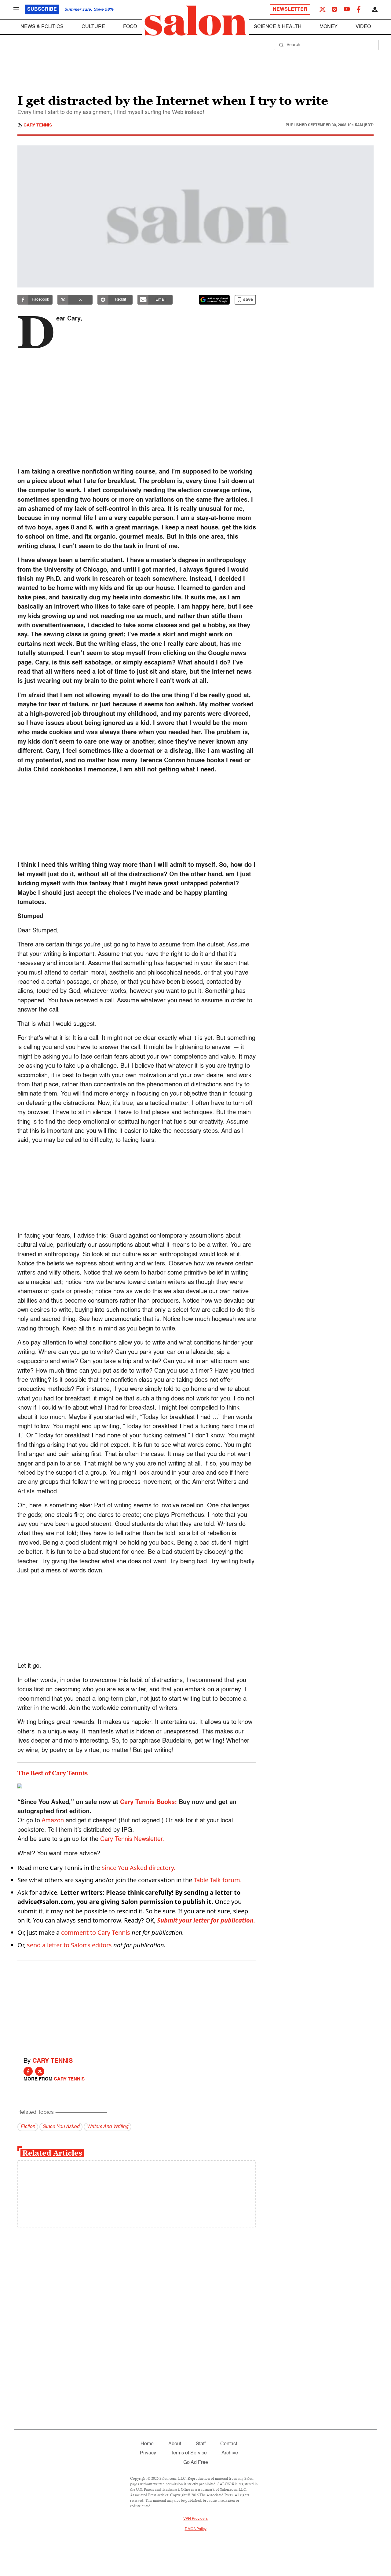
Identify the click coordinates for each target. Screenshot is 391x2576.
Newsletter (290, 9)
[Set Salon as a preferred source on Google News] (214, 300)
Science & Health (278, 27)
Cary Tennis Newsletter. (132, 1839)
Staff (201, 2444)
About (175, 2444)
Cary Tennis (38, 125)
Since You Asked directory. (138, 1868)
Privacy (148, 2453)
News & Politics (42, 27)
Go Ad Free (196, 2463)
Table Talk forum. (218, 1880)
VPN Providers (195, 2519)
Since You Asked (61, 2127)
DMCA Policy (196, 2529)
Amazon (53, 1821)
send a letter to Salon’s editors (69, 1945)
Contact (229, 2444)
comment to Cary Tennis (96, 1932)
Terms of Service (189, 2453)
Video (363, 27)
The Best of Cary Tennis (53, 1773)
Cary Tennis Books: (148, 1802)
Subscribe (42, 9)
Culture (93, 27)
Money (329, 27)
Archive (230, 2453)
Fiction (28, 2127)
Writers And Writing (108, 2127)
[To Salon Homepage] (195, 21)
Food (130, 27)
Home (147, 2444)
